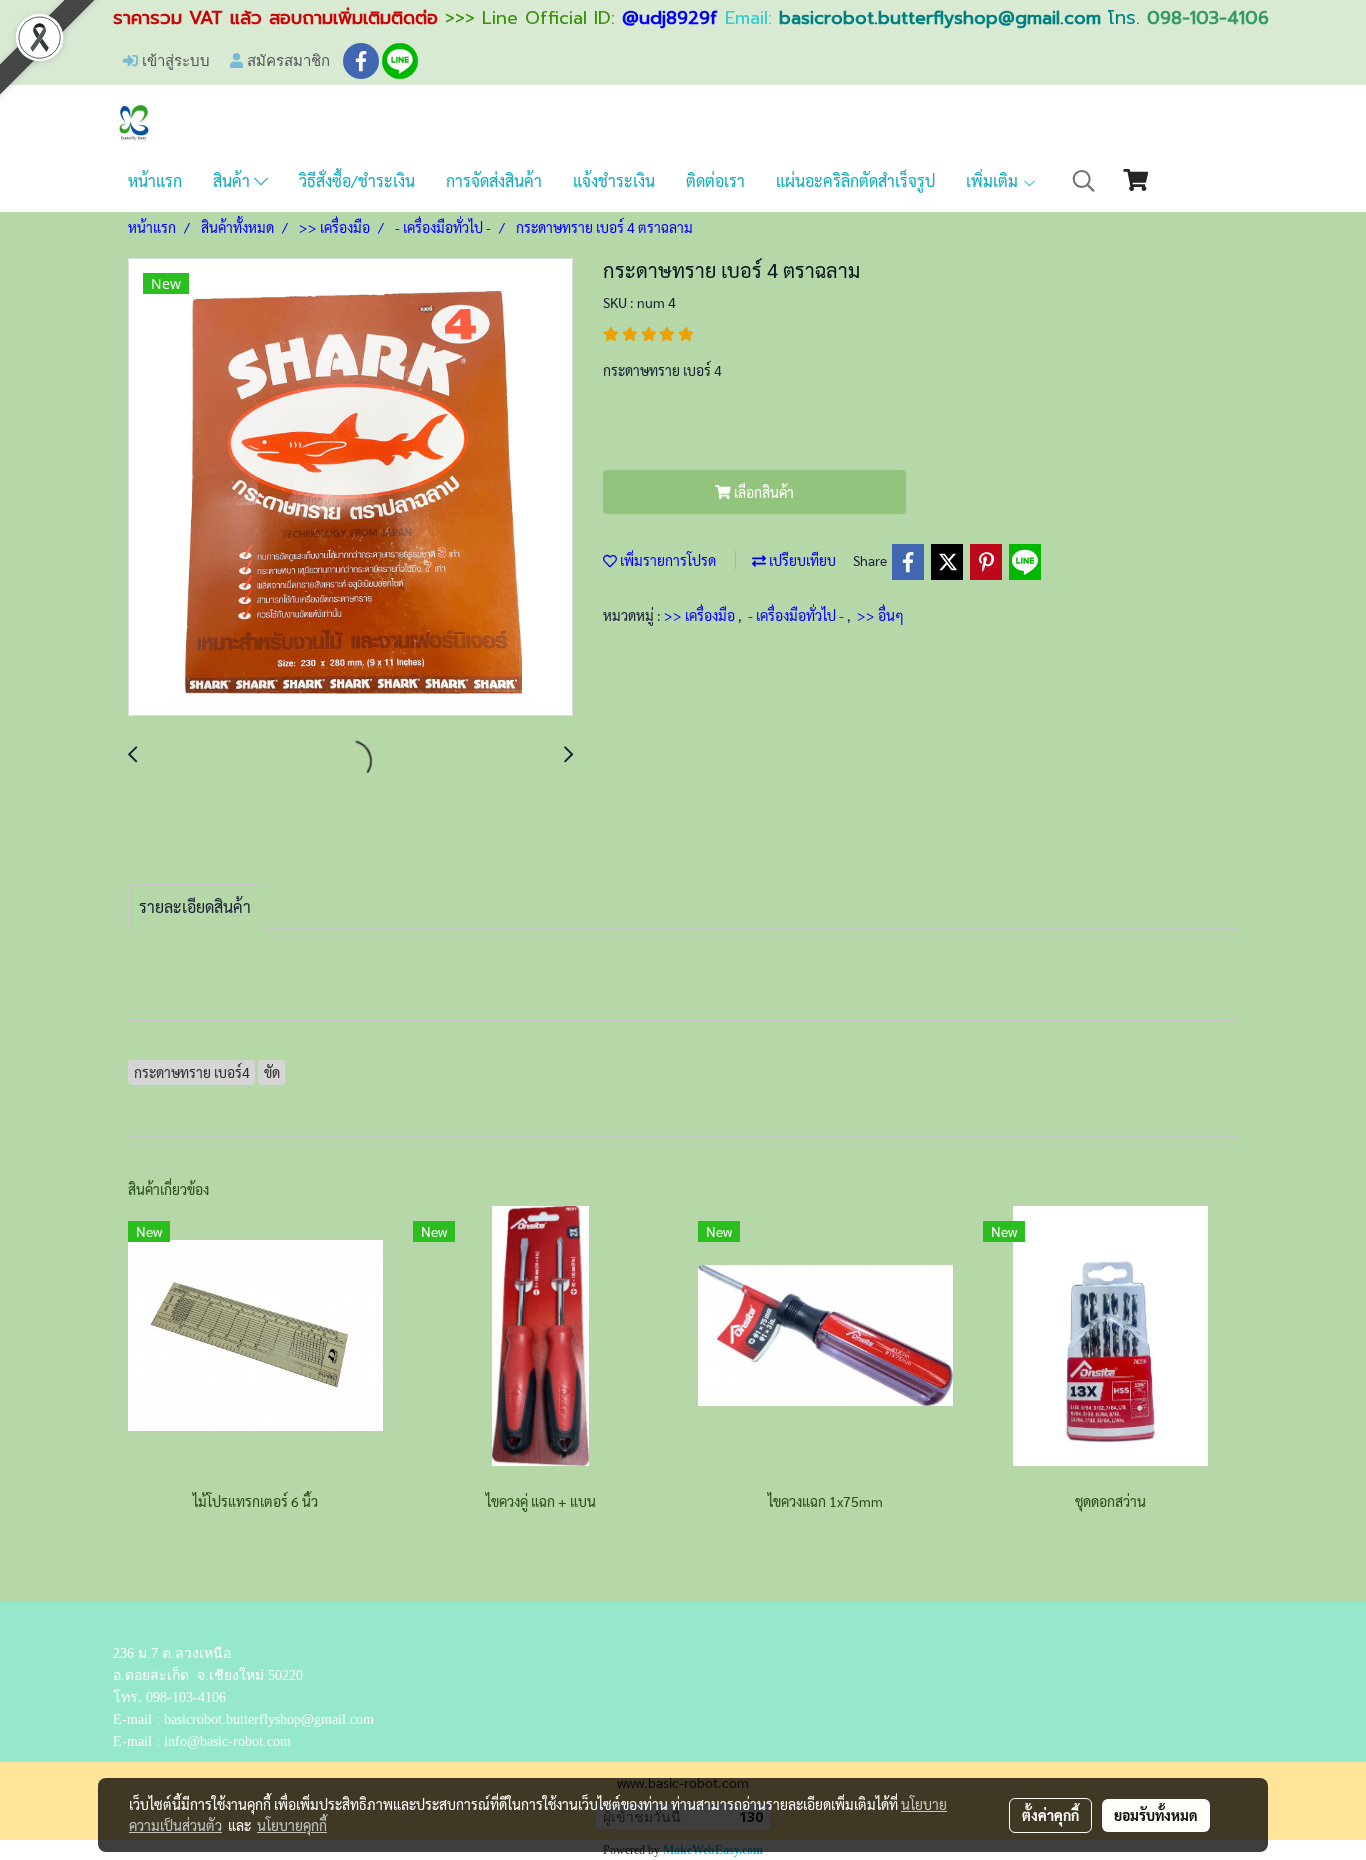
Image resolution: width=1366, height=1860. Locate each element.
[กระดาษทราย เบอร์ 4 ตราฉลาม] (350, 488)
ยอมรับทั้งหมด (1156, 1815)
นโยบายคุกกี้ (292, 1825)
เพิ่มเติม (994, 180)
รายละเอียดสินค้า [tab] (195, 906)
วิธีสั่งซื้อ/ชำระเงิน (357, 180)
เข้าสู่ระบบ (174, 60)
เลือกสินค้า (762, 492)
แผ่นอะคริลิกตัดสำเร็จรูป (855, 180)
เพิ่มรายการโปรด (666, 560)
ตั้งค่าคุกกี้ (1050, 1815)
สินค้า (233, 180)
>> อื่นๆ (880, 615)
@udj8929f (670, 18)
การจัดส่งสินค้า (494, 180)
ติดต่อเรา (715, 180)
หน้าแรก (155, 180)
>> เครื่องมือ (701, 615)
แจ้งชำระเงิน (614, 180)
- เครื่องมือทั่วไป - (797, 615)
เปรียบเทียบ (801, 560)
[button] (1084, 181)
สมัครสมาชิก (286, 60)
